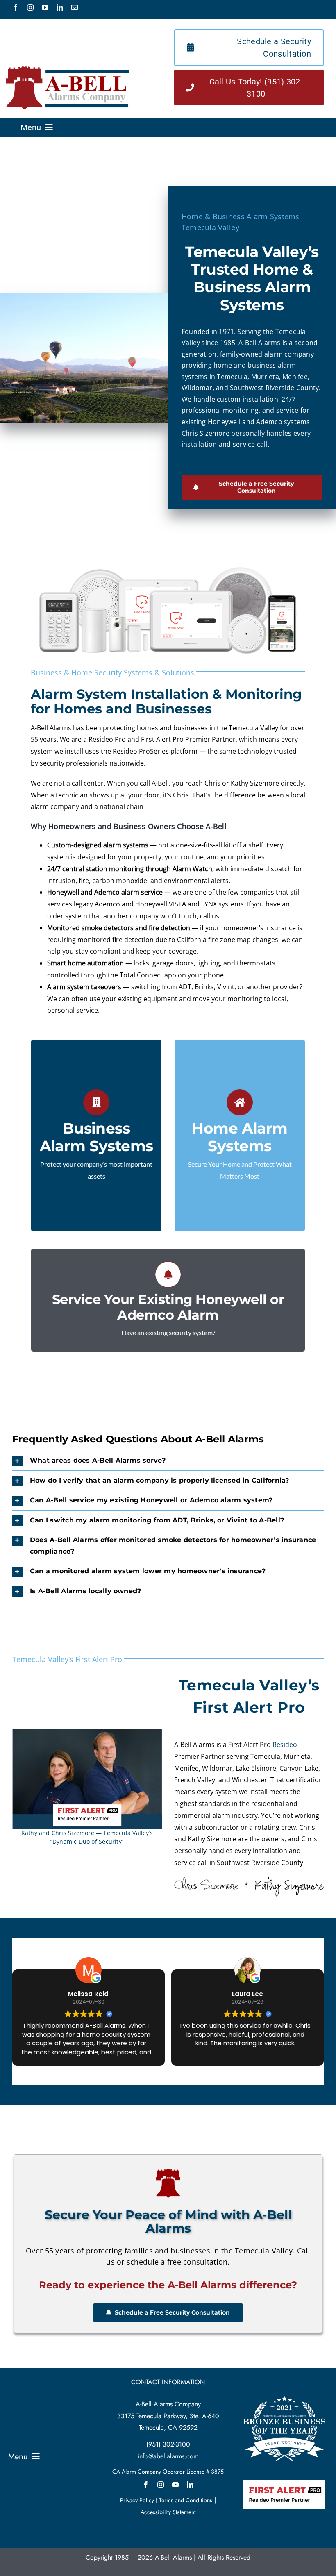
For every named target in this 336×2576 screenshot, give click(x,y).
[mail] (75, 7)
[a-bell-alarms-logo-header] (68, 69)
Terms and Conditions (186, 2500)
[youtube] (45, 7)
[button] (168, 1461)
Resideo (285, 1745)
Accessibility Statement (168, 2512)
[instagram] (30, 7)
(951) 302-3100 (168, 2444)
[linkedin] (60, 7)
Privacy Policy (137, 2500)
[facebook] (16, 7)
